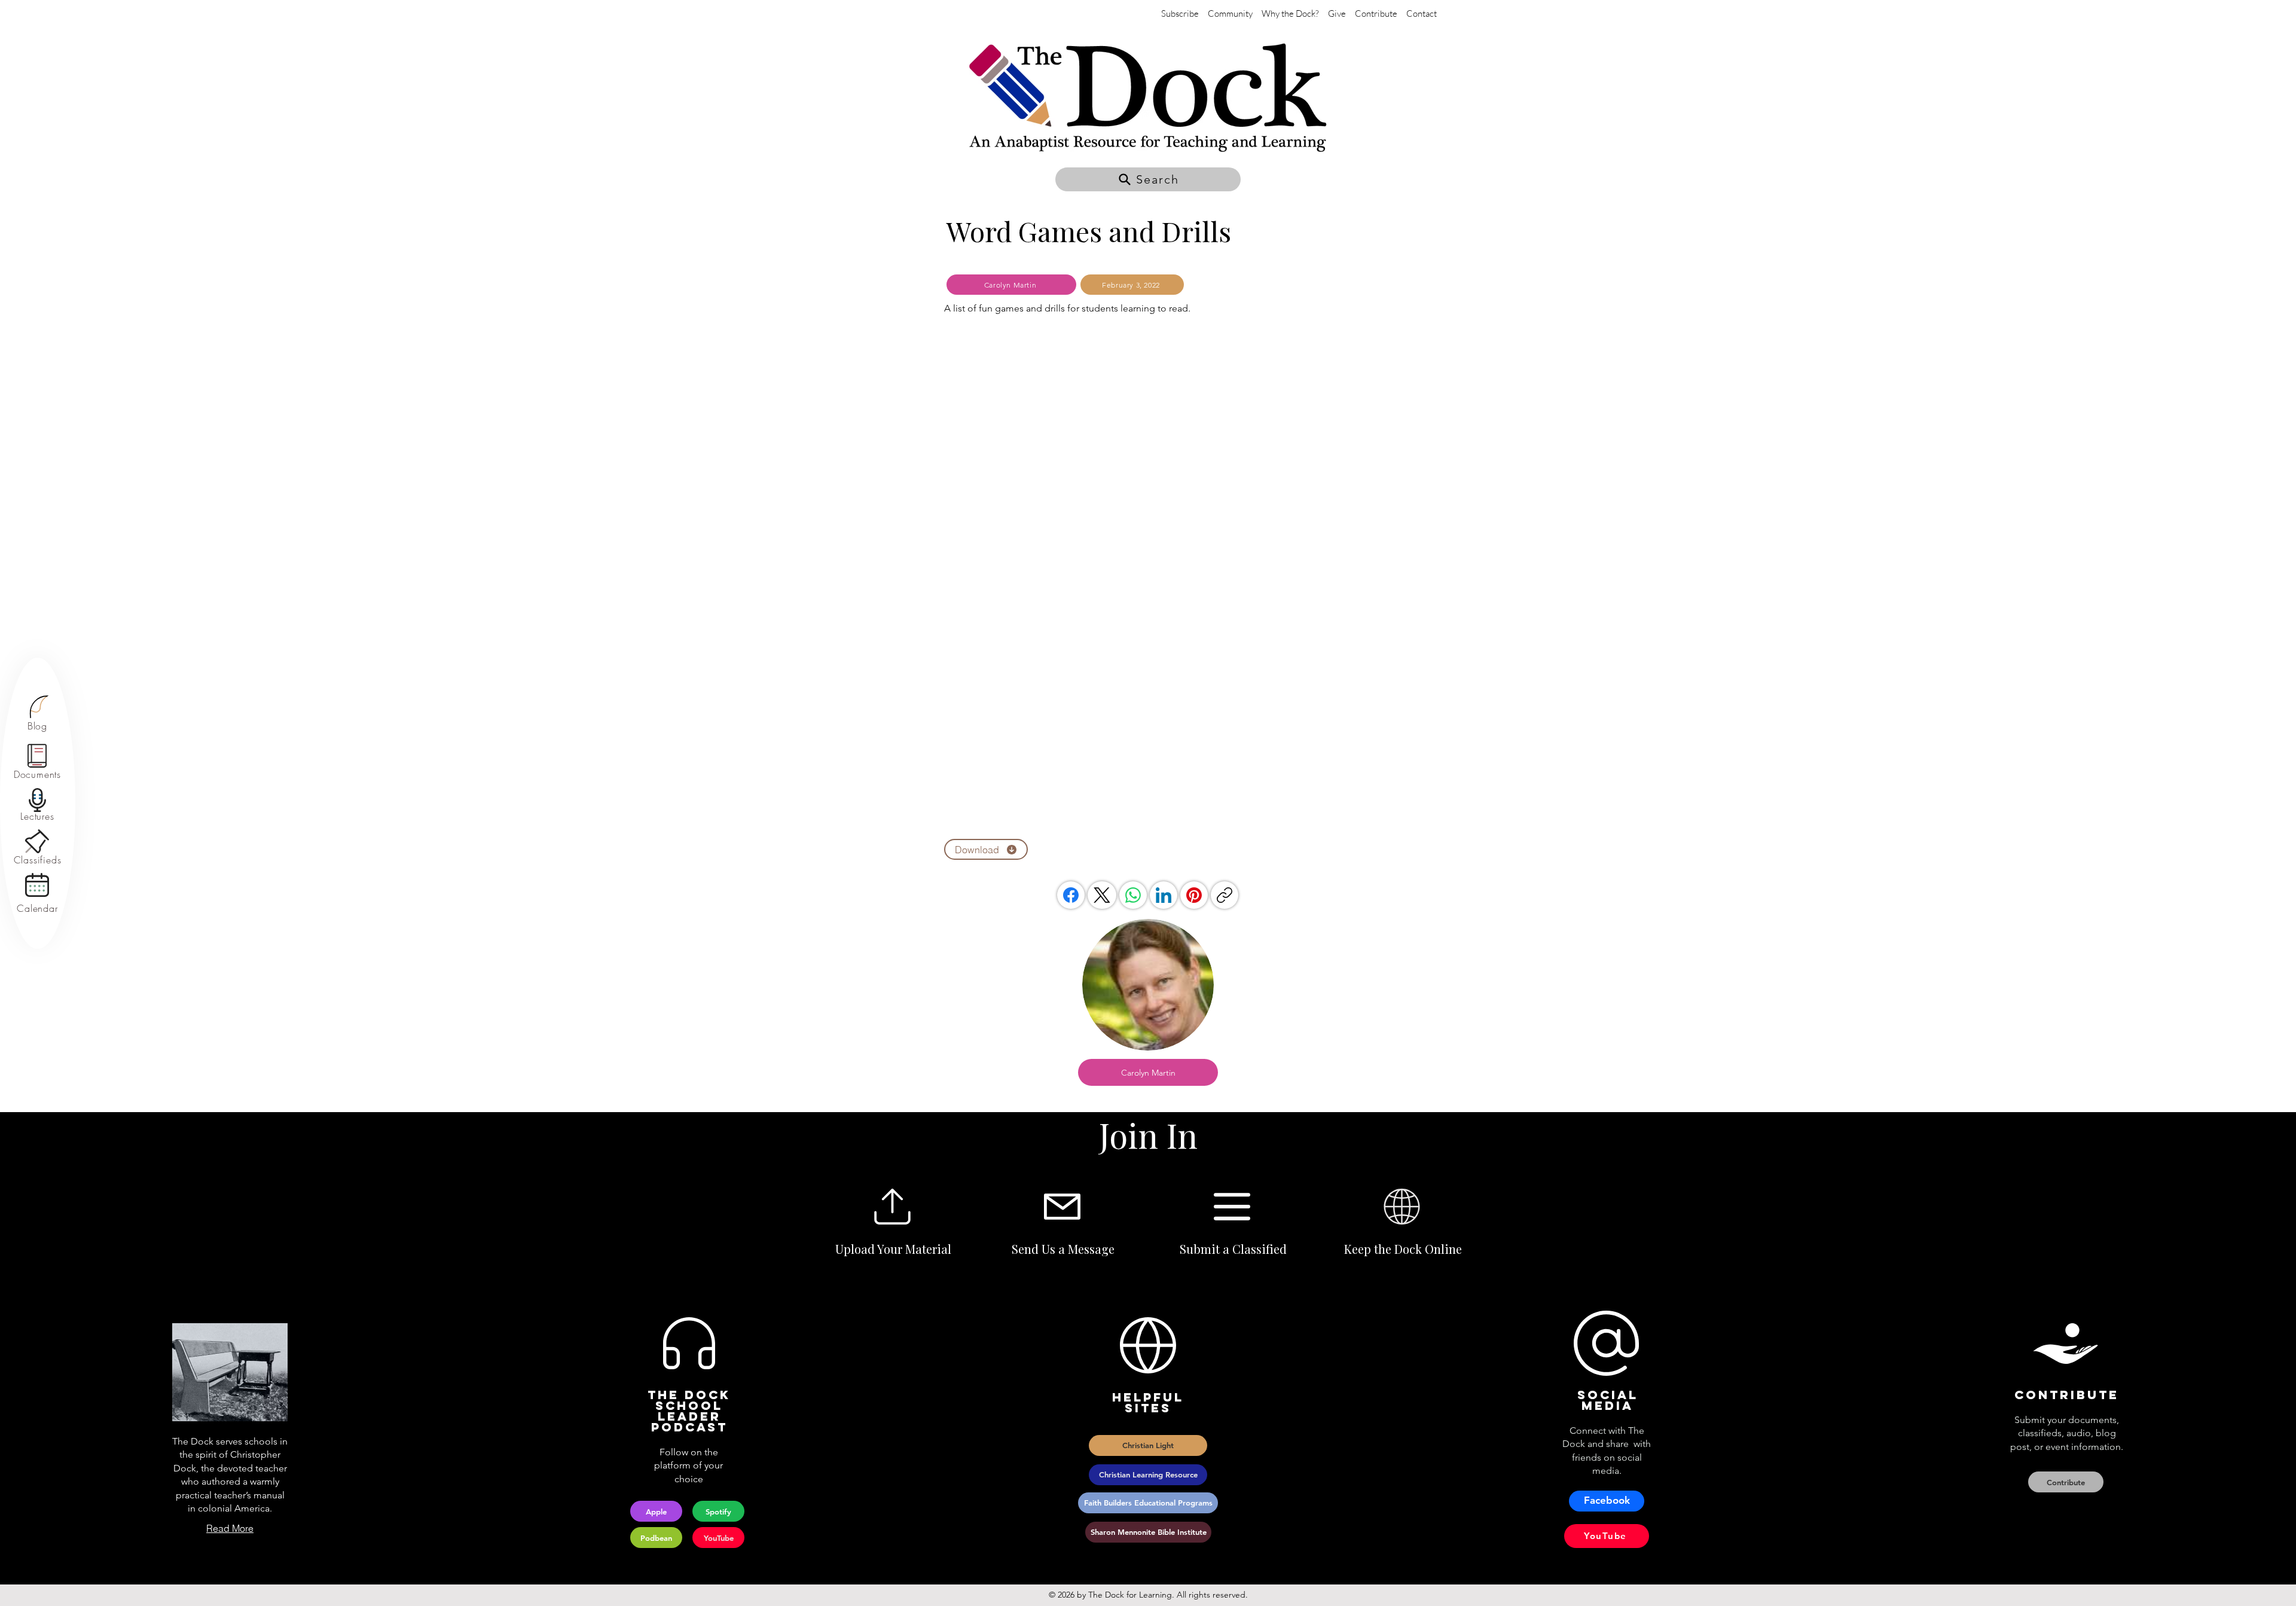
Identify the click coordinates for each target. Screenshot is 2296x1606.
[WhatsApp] (1133, 895)
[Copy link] (1225, 895)
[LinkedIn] (1164, 895)
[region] (37, 714)
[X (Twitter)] (1102, 895)
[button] (1148, 179)
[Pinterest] (1194, 895)
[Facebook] (1071, 895)
